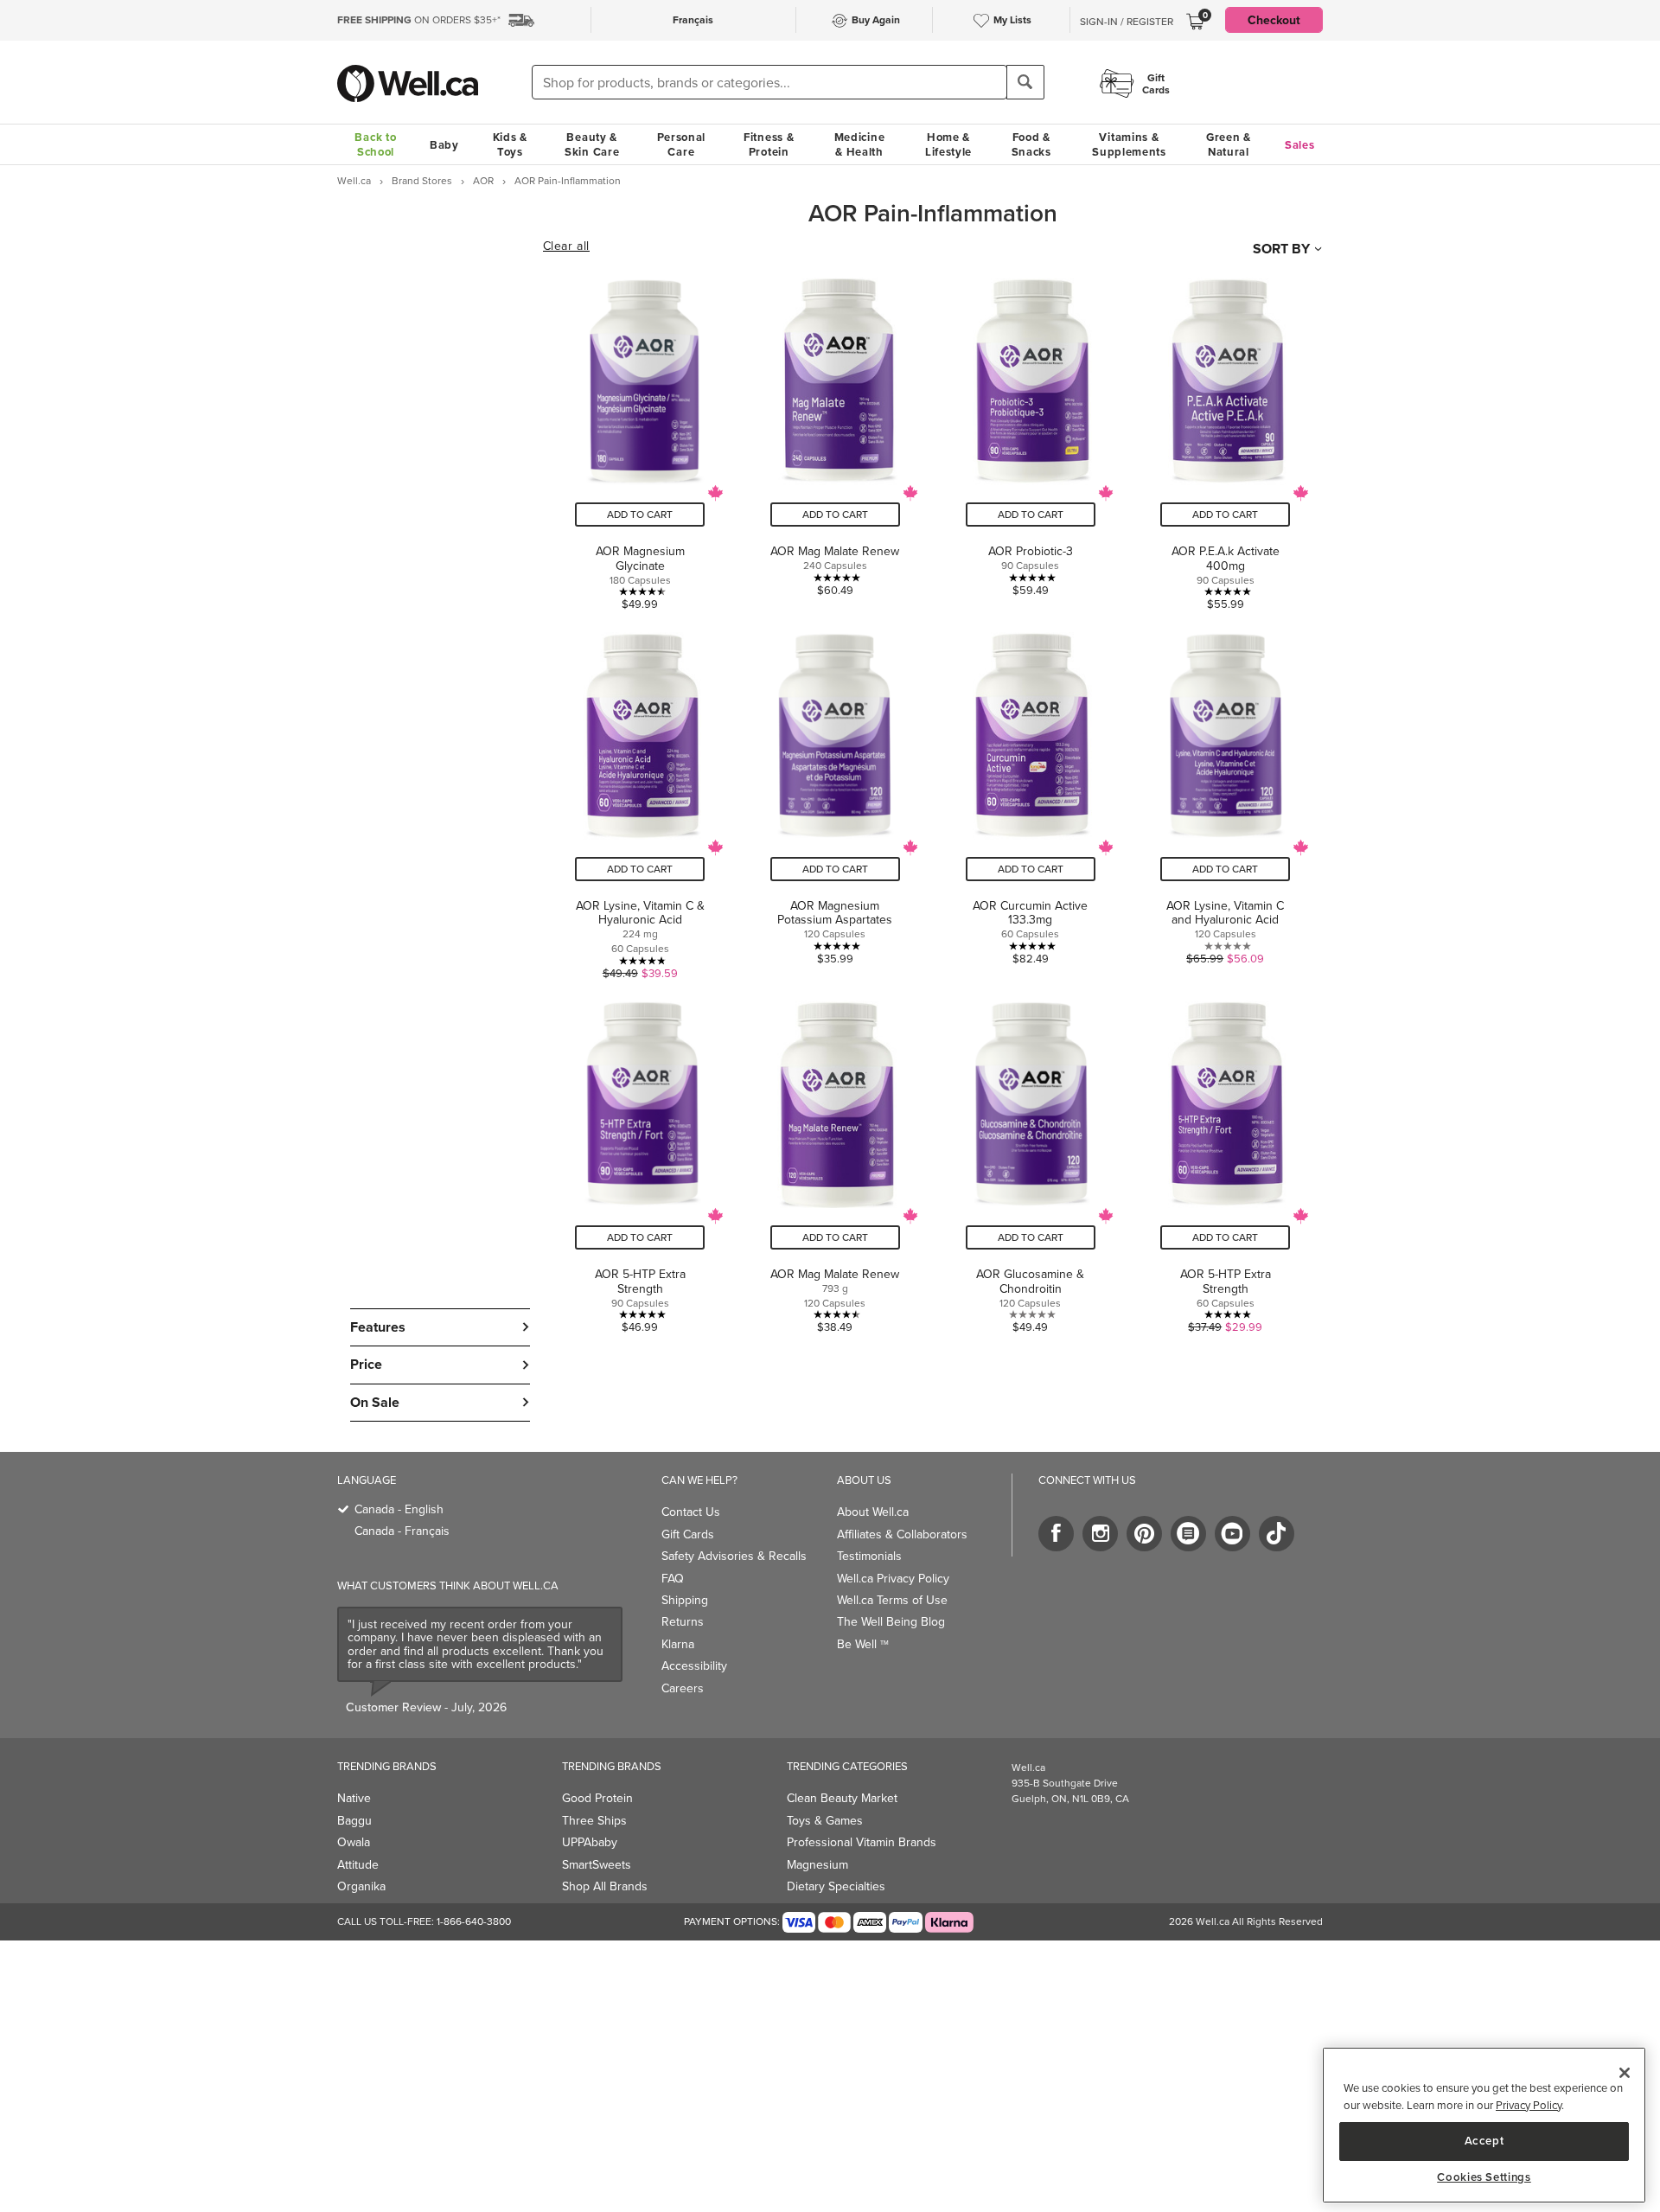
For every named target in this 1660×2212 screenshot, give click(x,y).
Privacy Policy (1529, 2105)
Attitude (358, 1864)
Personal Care (682, 144)
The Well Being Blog (891, 1621)
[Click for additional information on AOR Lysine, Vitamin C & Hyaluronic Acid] (641, 799)
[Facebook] (1056, 1534)
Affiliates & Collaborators (902, 1534)
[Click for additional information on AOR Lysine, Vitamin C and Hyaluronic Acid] (1225, 799)
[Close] (1625, 2073)
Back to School (375, 144)
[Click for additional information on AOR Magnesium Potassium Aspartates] (835, 799)
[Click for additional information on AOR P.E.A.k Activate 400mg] (1225, 438)
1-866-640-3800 (474, 1921)
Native (354, 1798)
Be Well (863, 1644)
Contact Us (691, 1512)
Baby (444, 145)
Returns (683, 1621)
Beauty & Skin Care (592, 144)
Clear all (566, 246)
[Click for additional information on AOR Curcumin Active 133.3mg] (1031, 799)
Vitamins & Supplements (1129, 144)
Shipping (685, 1600)
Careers (683, 1688)
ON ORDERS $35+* (419, 19)
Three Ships (594, 1820)
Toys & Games (825, 1820)
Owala (354, 1842)
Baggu (354, 1820)
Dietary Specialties (836, 1886)
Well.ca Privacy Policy (893, 1578)
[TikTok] (1277, 1534)
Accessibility (694, 1665)
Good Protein (597, 1798)
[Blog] (1188, 1534)
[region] (1484, 2125)
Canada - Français (402, 1531)
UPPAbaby (590, 1842)
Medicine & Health (860, 144)
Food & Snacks (1031, 144)
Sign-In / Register (1127, 22)
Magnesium (817, 1864)
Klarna (678, 1644)
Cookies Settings (1484, 2177)
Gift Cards (688, 1534)
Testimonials (869, 1556)
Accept (1484, 2141)
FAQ (673, 1578)
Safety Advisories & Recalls (734, 1556)
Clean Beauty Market (842, 1798)
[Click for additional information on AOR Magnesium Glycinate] (641, 438)
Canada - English (399, 1509)
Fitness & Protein (769, 144)
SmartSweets (597, 1864)
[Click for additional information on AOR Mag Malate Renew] (835, 438)
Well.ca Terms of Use (892, 1600)
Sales (1300, 145)
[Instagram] (1100, 1534)
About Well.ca (873, 1512)
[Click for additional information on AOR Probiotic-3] (1031, 438)
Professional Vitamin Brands (862, 1842)
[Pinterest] (1144, 1534)
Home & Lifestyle (948, 144)
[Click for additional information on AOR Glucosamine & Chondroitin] (1031, 1160)
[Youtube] (1232, 1534)
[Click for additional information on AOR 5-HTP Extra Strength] (641, 1160)
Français (693, 19)
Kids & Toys (510, 144)
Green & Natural (1229, 144)
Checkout (1274, 20)
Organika (361, 1886)
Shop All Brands (605, 1886)
